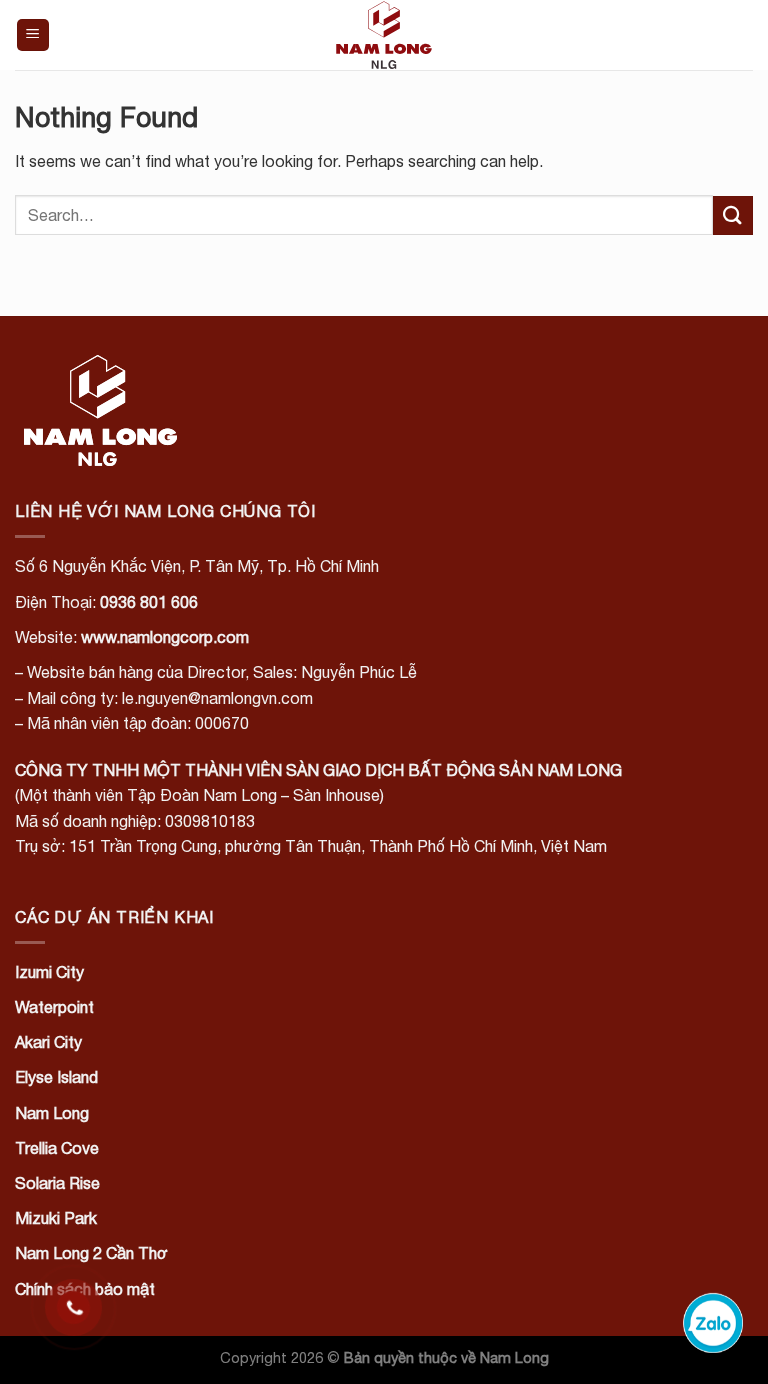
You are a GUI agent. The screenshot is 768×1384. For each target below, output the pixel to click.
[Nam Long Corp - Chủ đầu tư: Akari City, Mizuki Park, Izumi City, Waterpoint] (384, 35)
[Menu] (33, 35)
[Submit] (733, 215)
